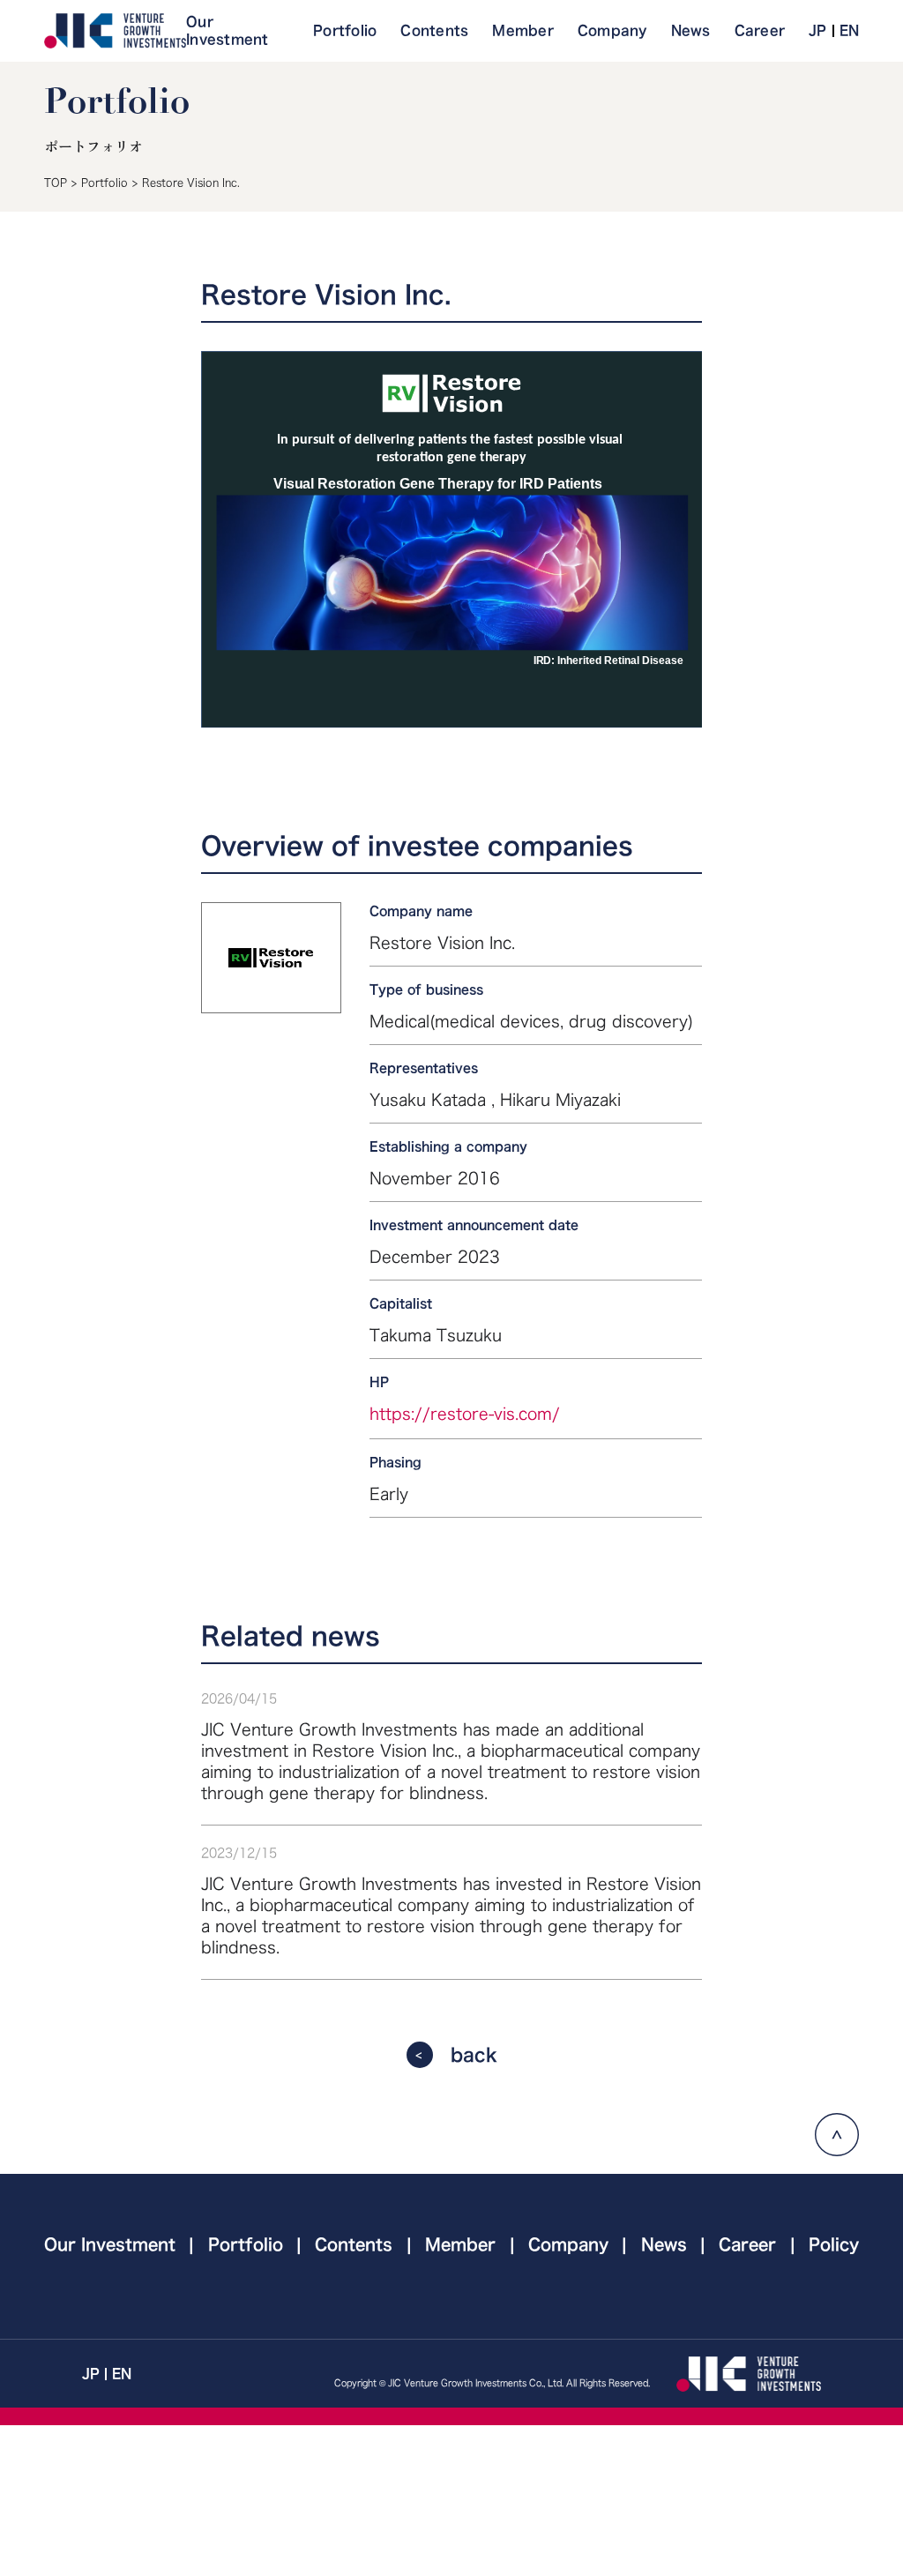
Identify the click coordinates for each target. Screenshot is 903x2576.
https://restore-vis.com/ (465, 1414)
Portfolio (345, 30)
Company (612, 30)
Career (760, 30)
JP (818, 30)
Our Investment (228, 30)
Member (523, 30)
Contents (434, 30)
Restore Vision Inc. (191, 183)
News (691, 30)
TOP (56, 183)
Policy (834, 2244)
